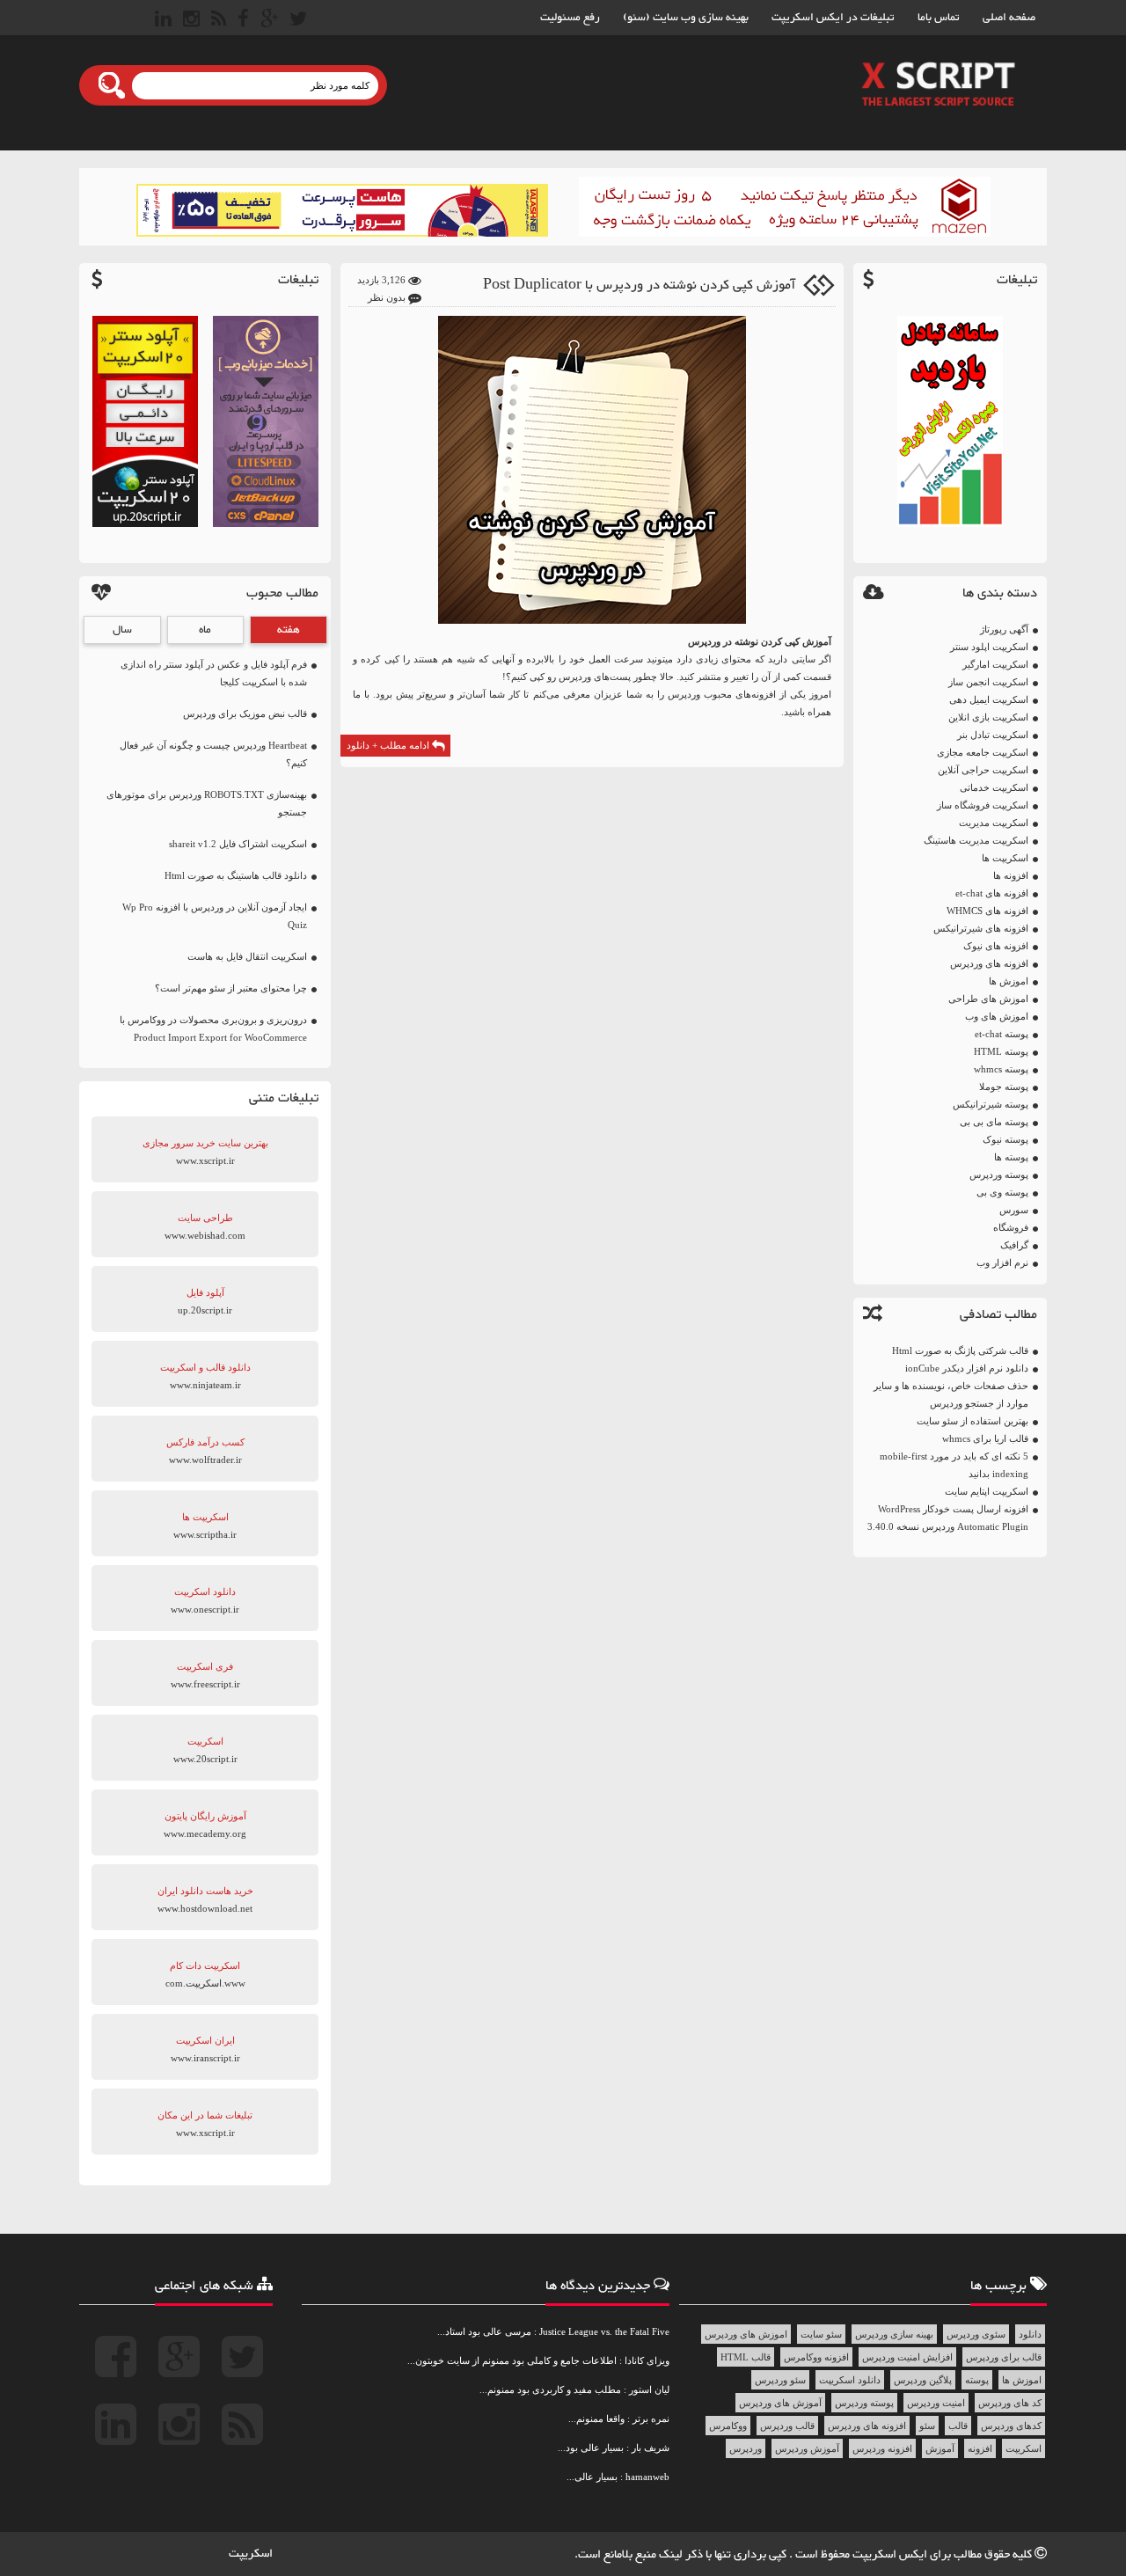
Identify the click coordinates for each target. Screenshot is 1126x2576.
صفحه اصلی (1009, 18)
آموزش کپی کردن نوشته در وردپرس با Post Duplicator (639, 285)
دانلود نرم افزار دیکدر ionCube (967, 1368)
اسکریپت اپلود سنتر (989, 647)
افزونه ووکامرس (816, 2357)
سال (122, 630)
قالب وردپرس (787, 2426)
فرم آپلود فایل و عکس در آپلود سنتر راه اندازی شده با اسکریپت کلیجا (214, 673)
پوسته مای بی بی (994, 1122)
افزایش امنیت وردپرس (907, 2357)
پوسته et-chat (1002, 1034)
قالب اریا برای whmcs (985, 1438)
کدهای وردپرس (1011, 2426)
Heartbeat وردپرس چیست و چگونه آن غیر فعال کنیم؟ (213, 754)
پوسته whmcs (1001, 1069)
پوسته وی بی (1002, 1192)
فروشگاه (1011, 1227)
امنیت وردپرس (936, 2403)
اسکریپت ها (1005, 858)
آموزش (940, 2448)
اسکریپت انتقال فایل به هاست (247, 956)
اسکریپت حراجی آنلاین (983, 770)
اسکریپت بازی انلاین (988, 717)
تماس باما (939, 18)
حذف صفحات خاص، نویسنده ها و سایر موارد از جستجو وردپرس (951, 1394)
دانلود (1030, 2334)
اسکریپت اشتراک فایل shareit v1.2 (238, 844)
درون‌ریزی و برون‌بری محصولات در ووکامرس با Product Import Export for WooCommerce (213, 1028)
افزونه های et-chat (992, 893)
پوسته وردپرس (999, 1175)
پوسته (977, 2380)
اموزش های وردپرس (746, 2334)
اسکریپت (1024, 2448)
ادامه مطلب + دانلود (389, 745)
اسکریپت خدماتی (994, 787)
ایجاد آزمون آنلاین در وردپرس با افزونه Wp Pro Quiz (215, 916)
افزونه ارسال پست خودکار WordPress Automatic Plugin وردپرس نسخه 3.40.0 (948, 1518)
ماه (205, 630)
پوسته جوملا (1004, 1087)
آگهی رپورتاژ (1004, 629)
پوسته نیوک (1005, 1139)
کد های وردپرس (1010, 2403)
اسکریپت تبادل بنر (993, 735)
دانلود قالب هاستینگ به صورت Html (236, 875)
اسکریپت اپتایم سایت (987, 1491)
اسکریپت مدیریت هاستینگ (976, 840)
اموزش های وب (997, 1016)
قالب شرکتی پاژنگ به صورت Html (960, 1350)
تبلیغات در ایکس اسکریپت (833, 18)
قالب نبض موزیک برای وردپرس (245, 714)
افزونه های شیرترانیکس (981, 928)
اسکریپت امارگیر (995, 664)
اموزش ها (1009, 981)
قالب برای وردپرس (1004, 2357)
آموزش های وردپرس (780, 2403)
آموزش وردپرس (807, 2448)
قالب (958, 2426)
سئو (927, 2426)
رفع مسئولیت (570, 18)
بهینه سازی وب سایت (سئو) (686, 18)
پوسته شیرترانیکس (991, 1104)
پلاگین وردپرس (923, 2380)
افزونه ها (1011, 875)
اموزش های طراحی (988, 999)
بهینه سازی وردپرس (894, 2334)
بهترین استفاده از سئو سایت (972, 1421)
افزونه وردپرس (882, 2448)
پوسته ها (1011, 1157)
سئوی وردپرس (976, 2334)
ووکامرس (728, 2426)
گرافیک (1014, 1245)
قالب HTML (746, 2357)
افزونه (980, 2448)
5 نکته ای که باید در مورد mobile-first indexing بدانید (954, 1465)
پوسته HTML (1001, 1051)
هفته (289, 630)
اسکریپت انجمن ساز (988, 682)
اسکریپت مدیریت (994, 823)
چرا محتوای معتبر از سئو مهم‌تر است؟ (231, 988)
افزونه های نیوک (996, 946)
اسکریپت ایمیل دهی (989, 699)
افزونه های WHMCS (987, 911)
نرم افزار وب (1002, 1262)
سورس (1014, 1210)
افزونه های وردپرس (989, 963)
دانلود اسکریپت (850, 2380)
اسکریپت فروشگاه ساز (983, 805)
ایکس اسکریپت (891, 2555)
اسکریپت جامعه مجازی (983, 752)
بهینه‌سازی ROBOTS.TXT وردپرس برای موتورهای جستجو (207, 803)
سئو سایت (821, 2334)
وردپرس (704, 641)
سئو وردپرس (780, 2380)
